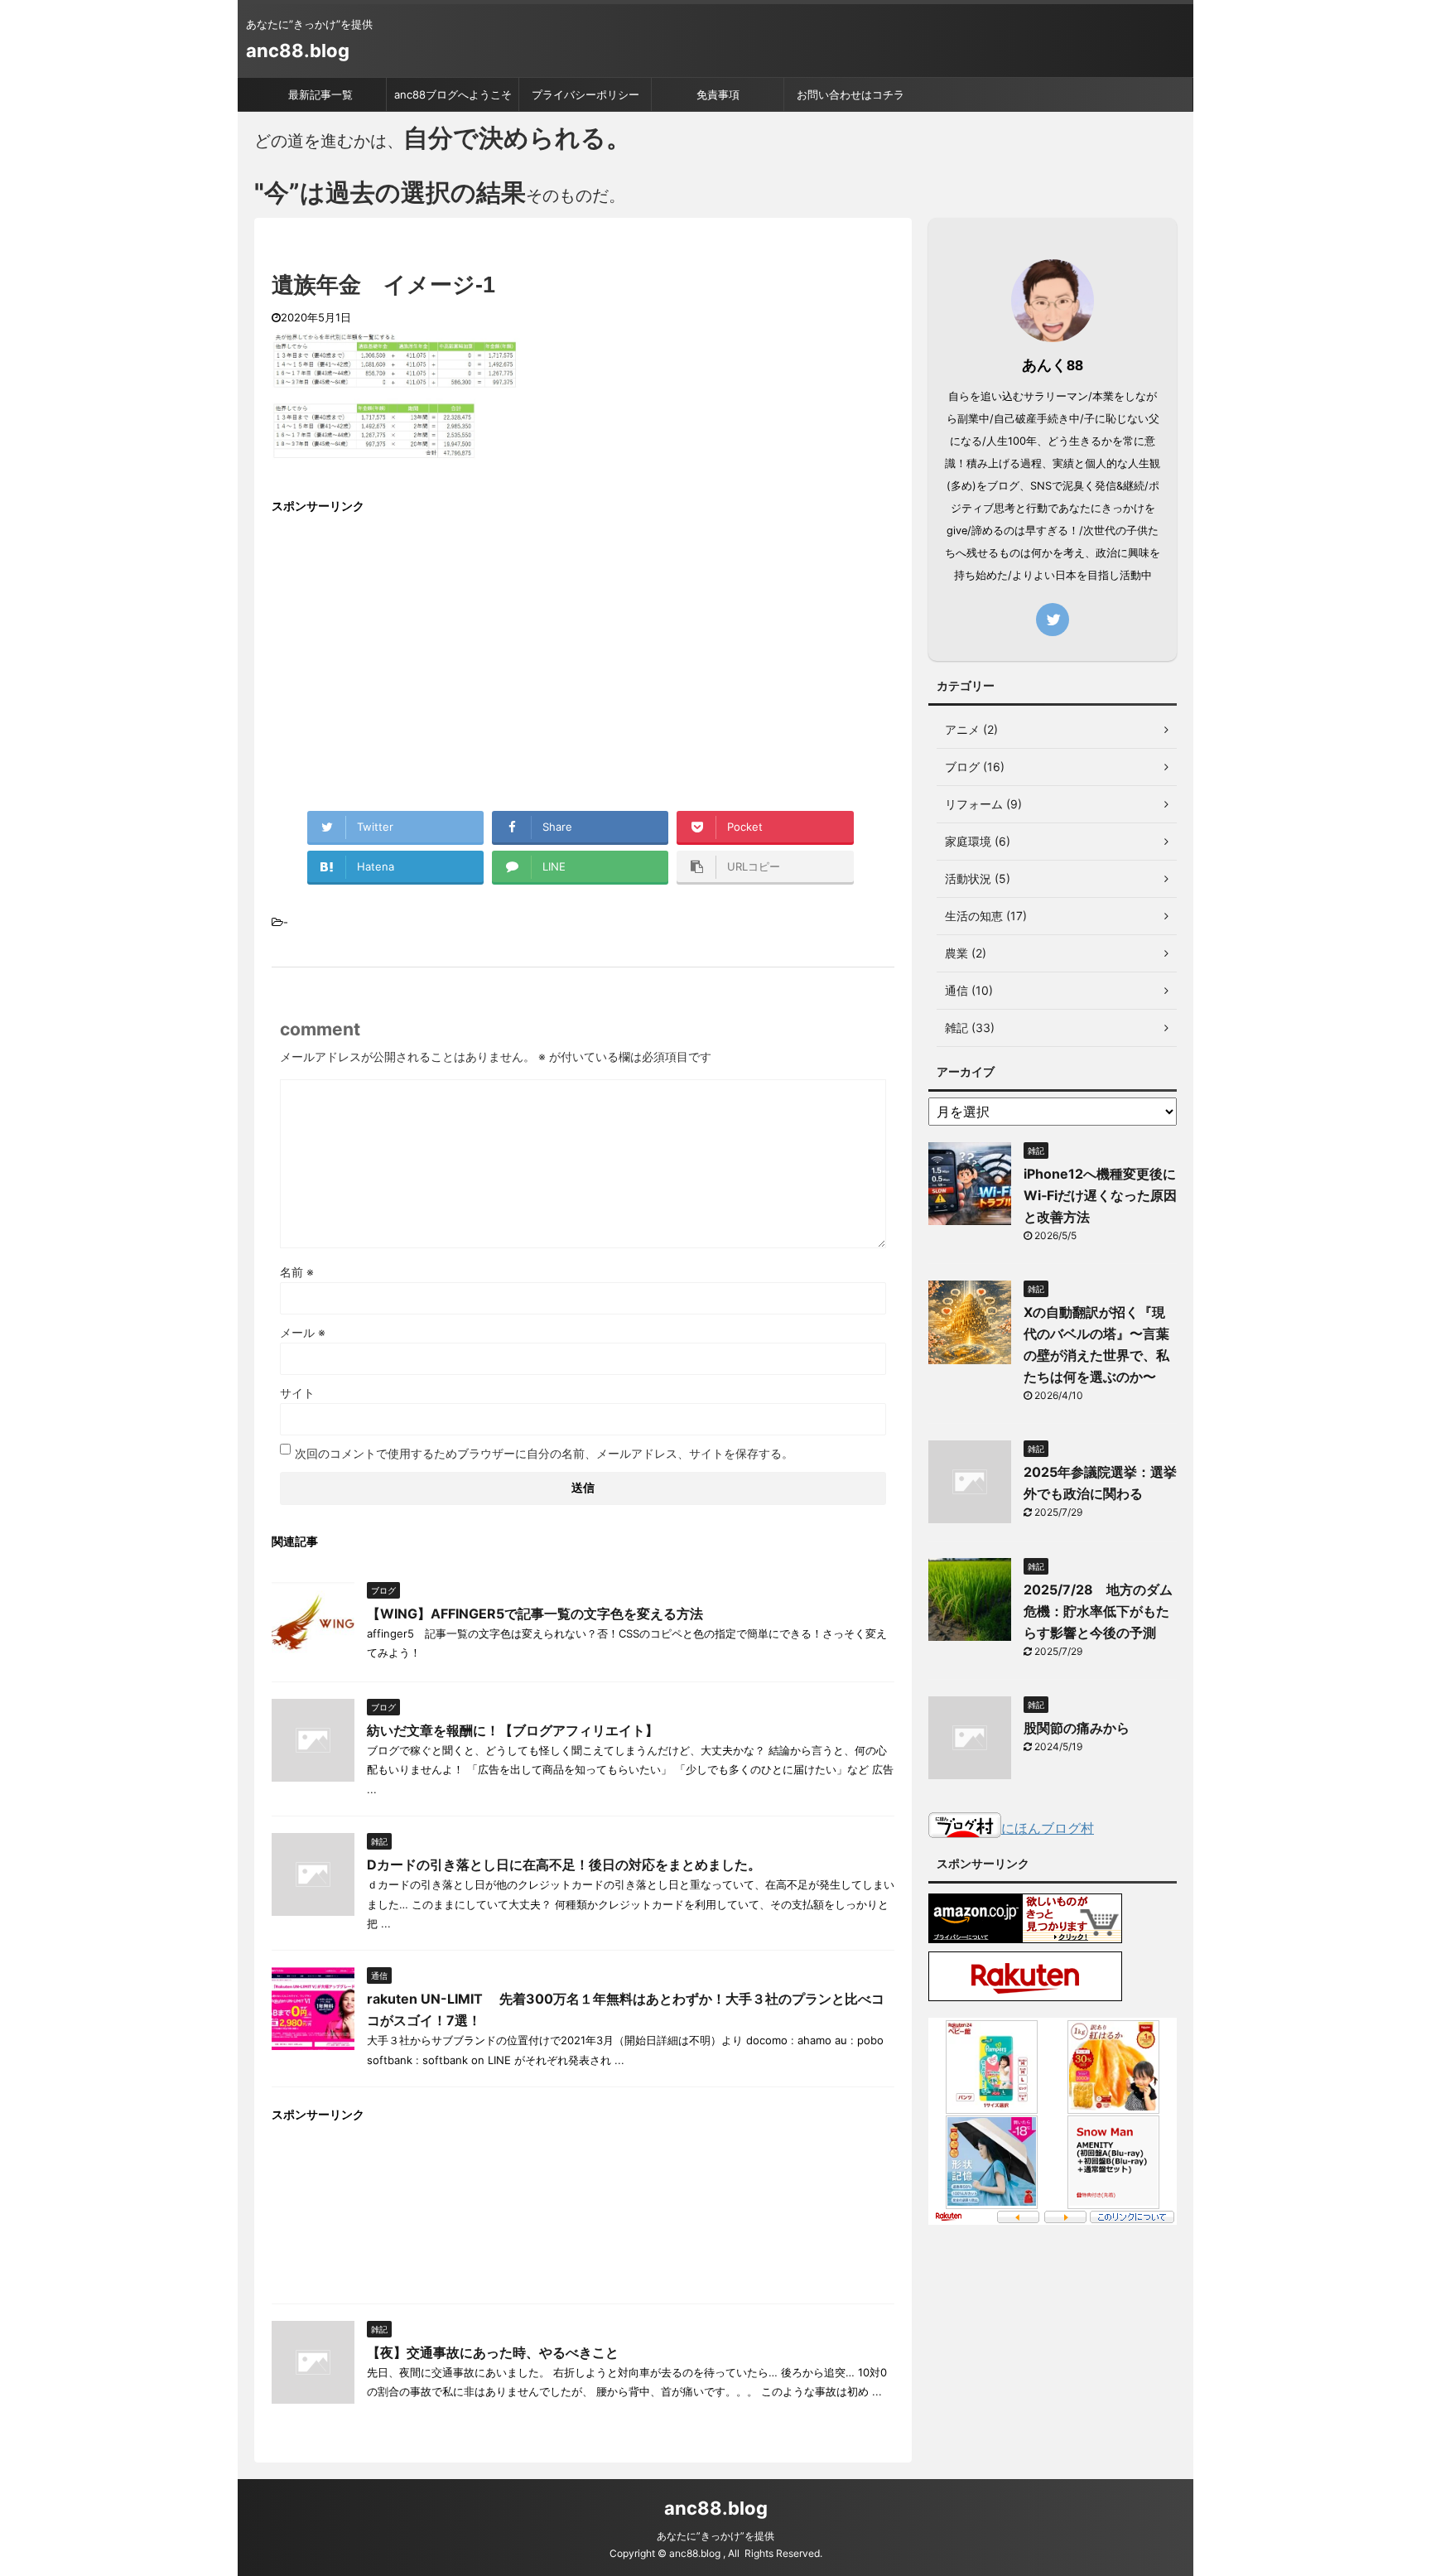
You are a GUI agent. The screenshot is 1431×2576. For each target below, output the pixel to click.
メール (303, 1332)
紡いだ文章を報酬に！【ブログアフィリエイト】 (513, 1730)
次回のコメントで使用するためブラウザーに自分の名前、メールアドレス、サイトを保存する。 (544, 1453)
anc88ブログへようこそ (453, 94)
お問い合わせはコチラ (850, 94)
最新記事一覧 (320, 94)
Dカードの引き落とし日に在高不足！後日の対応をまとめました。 (564, 1864)
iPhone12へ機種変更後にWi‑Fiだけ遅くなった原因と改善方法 (1100, 1195)
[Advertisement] (411, 646)
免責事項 (718, 94)
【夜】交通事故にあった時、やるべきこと (493, 2352)
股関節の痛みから (1077, 1728)
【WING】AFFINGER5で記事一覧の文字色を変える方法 (535, 1614)
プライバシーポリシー (585, 94)
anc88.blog (298, 51)
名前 (297, 1272)
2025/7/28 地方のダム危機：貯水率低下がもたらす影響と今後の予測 (1098, 1611)
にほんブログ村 (1048, 1828)
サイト (297, 1393)
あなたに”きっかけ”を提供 (715, 2536)
